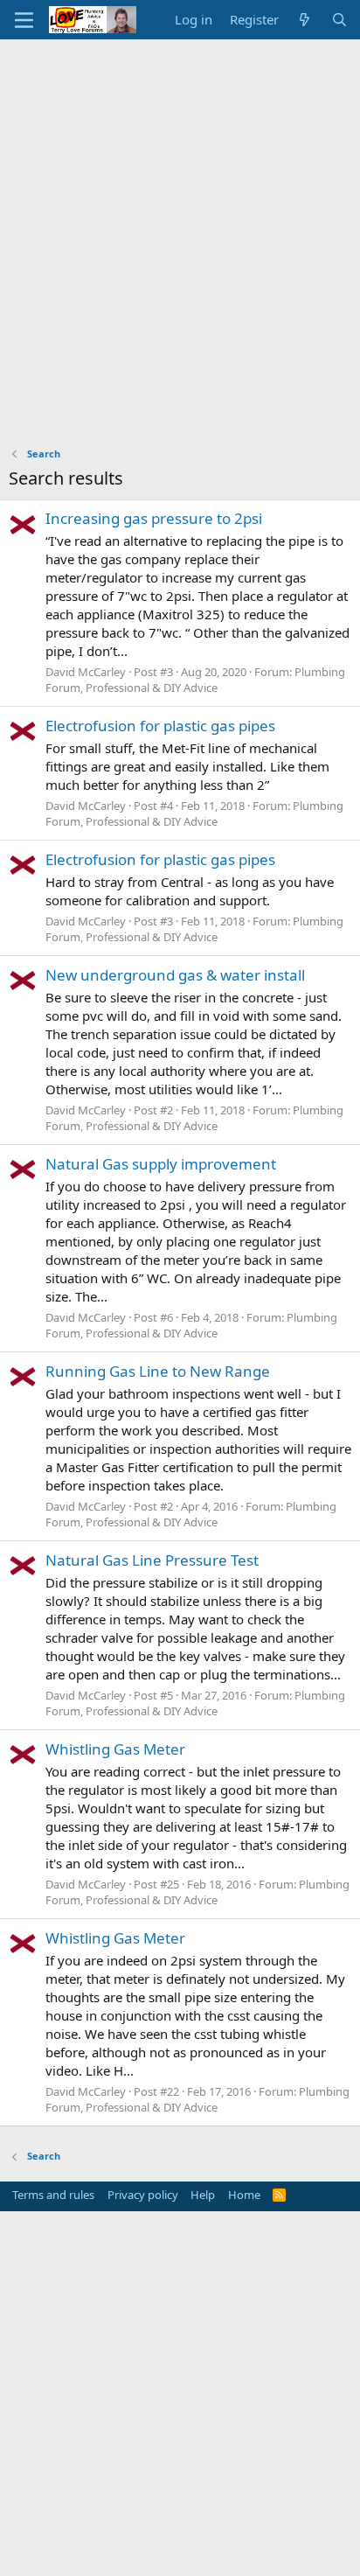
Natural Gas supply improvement (161, 1164)
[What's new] (305, 20)
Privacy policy (143, 2195)
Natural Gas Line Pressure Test (152, 1560)
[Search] (339, 20)
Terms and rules (53, 2195)
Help (203, 2195)
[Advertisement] (180, 228)
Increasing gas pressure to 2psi (154, 518)
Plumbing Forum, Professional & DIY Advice (195, 680)
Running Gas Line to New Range (158, 1371)
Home (244, 2195)
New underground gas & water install (175, 975)
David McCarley (86, 672)
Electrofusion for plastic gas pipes (160, 726)
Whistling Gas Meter (115, 1749)
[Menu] (24, 20)
